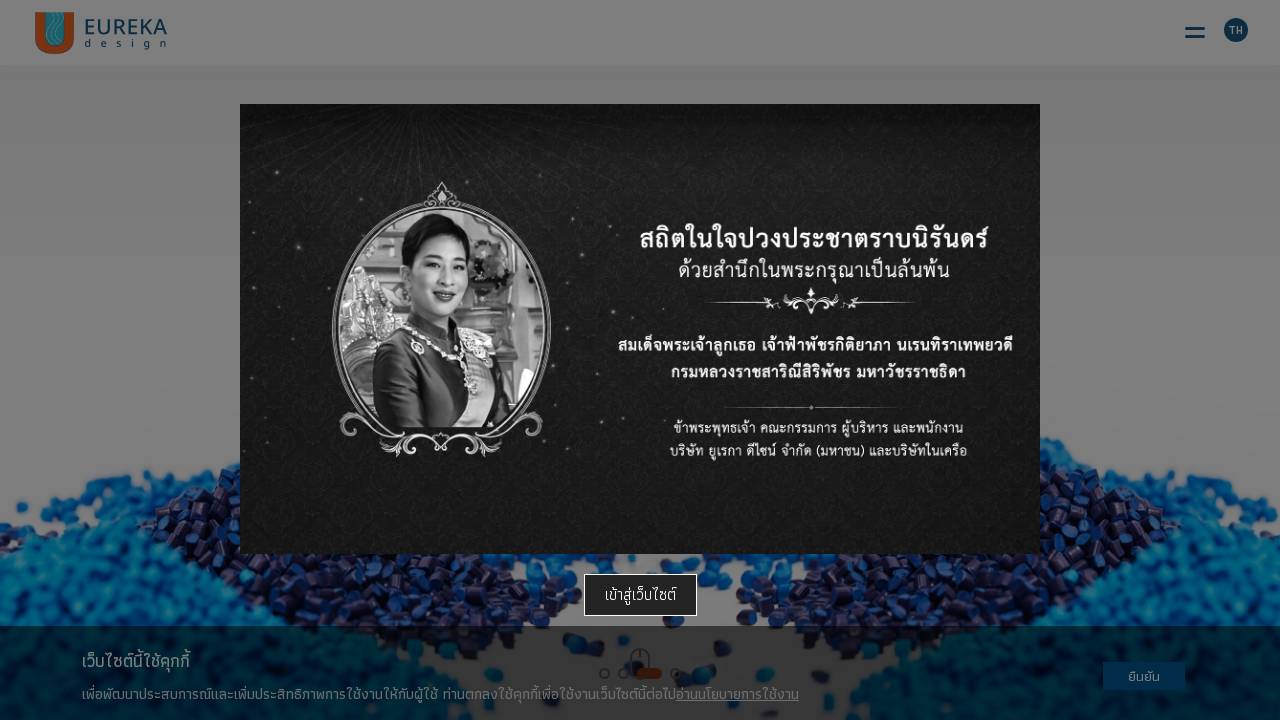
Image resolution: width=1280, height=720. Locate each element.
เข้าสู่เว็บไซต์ (640, 594)
